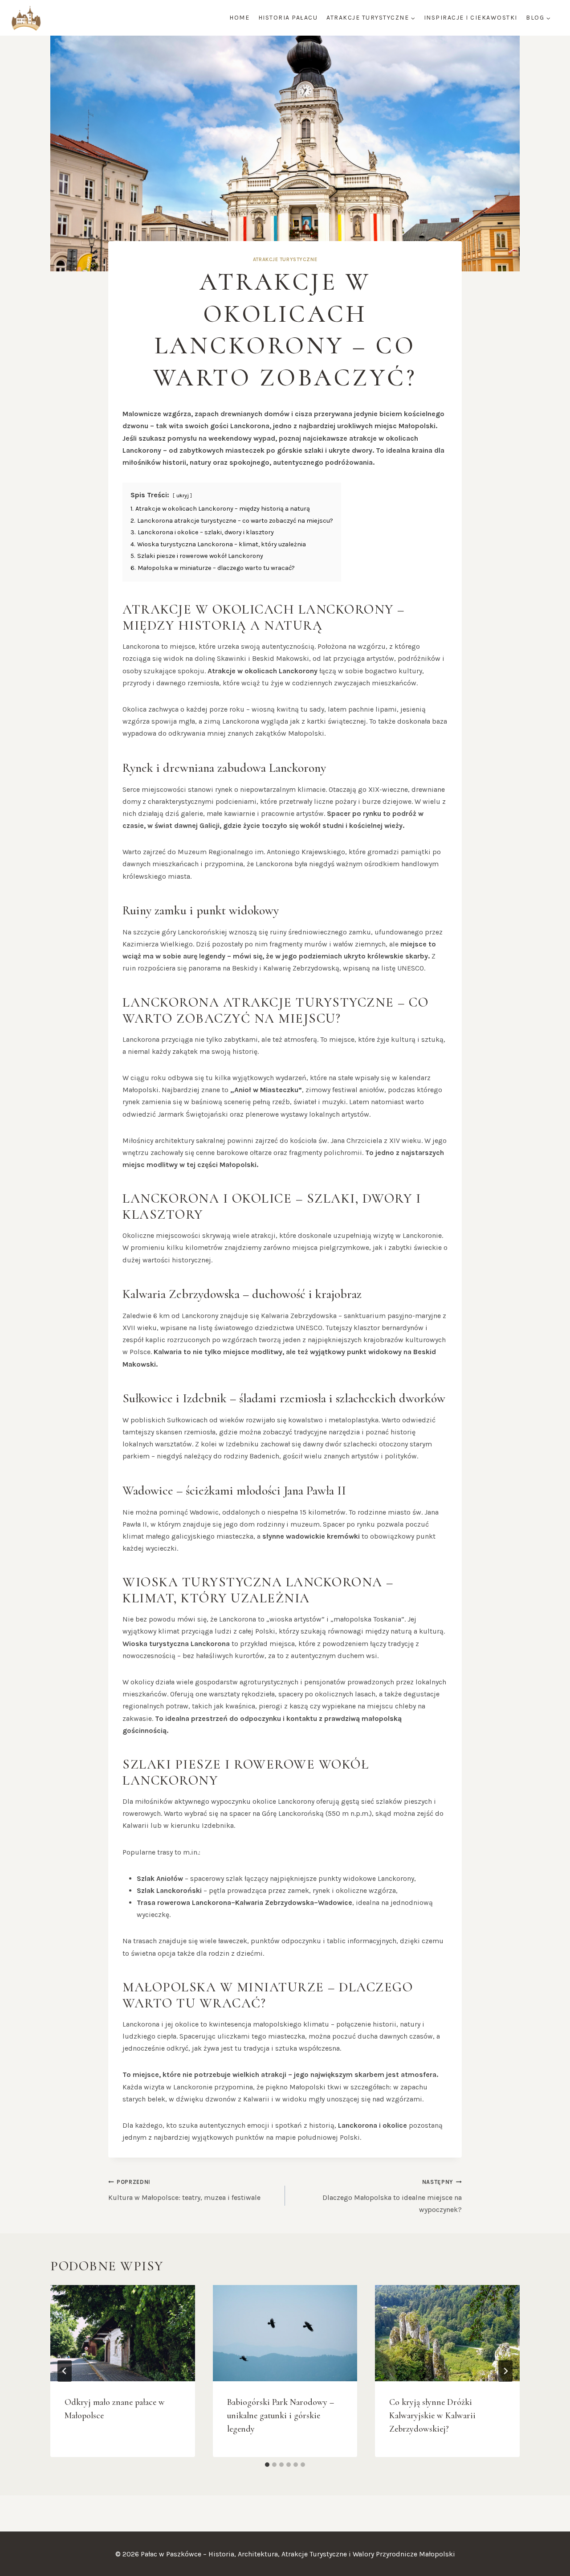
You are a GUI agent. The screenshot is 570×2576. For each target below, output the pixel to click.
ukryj (183, 495)
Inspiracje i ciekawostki (471, 18)
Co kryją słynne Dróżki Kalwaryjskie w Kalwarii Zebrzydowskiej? (432, 2416)
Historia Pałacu (288, 18)
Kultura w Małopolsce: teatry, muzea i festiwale (184, 2190)
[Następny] (505, 2371)
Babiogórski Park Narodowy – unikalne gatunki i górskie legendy (281, 2416)
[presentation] (123, 2333)
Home (239, 18)
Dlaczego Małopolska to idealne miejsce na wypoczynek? (392, 2196)
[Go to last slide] (65, 2371)
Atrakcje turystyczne (285, 260)
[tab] (267, 2465)
